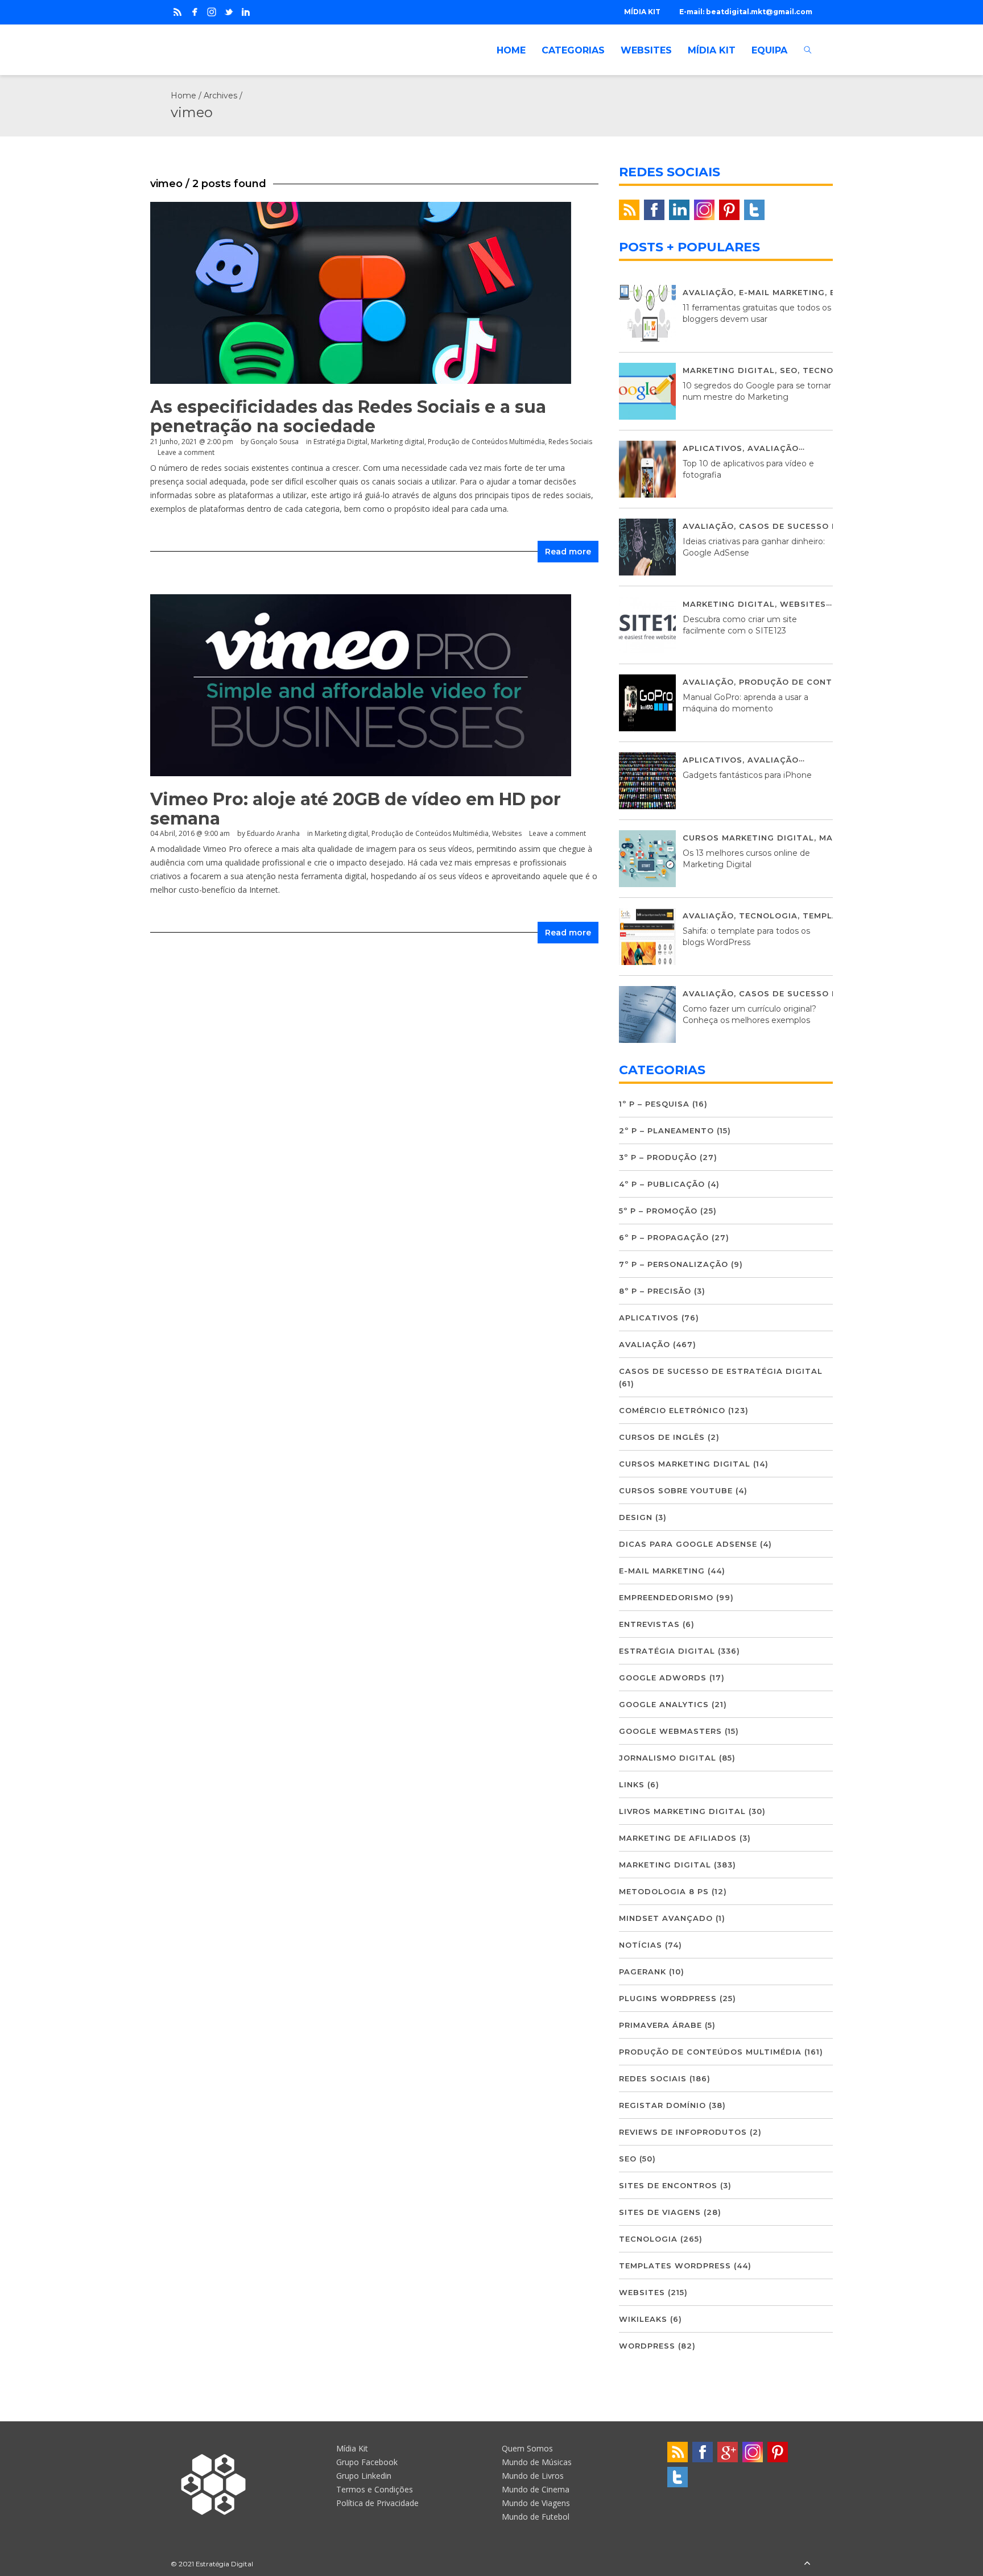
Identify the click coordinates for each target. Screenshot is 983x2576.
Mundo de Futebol (536, 2517)
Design (636, 1517)
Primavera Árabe (660, 2025)
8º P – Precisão (655, 1291)
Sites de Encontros (668, 2185)
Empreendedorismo (666, 1597)
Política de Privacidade (377, 2503)
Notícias (641, 1945)
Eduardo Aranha (273, 833)
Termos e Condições (375, 2489)
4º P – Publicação (662, 1184)
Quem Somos (527, 2448)
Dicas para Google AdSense (688, 1544)
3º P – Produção (658, 1157)
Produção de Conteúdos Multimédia (486, 442)
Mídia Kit (352, 2448)
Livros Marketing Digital (682, 1811)
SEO (789, 370)
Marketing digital (398, 442)
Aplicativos (713, 448)
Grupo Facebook (367, 2462)
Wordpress (647, 2346)
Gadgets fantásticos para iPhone (747, 775)
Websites (507, 833)
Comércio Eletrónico (672, 1410)
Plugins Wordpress (668, 1998)
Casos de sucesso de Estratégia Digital (721, 1371)
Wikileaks (643, 2319)
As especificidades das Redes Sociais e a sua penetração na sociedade (348, 417)
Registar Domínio (662, 2105)
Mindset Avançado (666, 1918)
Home (183, 96)
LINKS (632, 1784)
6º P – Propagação (664, 1237)
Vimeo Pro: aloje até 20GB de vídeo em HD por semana (356, 809)
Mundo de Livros (533, 2476)
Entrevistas (649, 1624)
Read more (568, 552)
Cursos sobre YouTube (676, 1490)
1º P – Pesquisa (654, 1104)
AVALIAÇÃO (708, 292)
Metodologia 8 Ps (664, 1891)
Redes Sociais (570, 442)
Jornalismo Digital (668, 1758)
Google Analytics (664, 1704)
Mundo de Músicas (537, 2462)
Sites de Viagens (660, 2212)
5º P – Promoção (658, 1211)
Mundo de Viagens (536, 2503)
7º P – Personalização (674, 1264)
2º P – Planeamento (666, 1130)
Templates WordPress (675, 2266)
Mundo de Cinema (536, 2489)
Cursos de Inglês (662, 1437)
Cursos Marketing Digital (748, 838)
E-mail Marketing (782, 292)
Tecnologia (832, 370)
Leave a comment (186, 452)
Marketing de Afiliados (678, 1838)
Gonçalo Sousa (274, 442)
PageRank (643, 1972)
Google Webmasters (670, 1731)
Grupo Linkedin (364, 2476)
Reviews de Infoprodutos (683, 2132)
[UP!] (807, 2564)
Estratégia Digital (340, 442)
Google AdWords (663, 1678)
